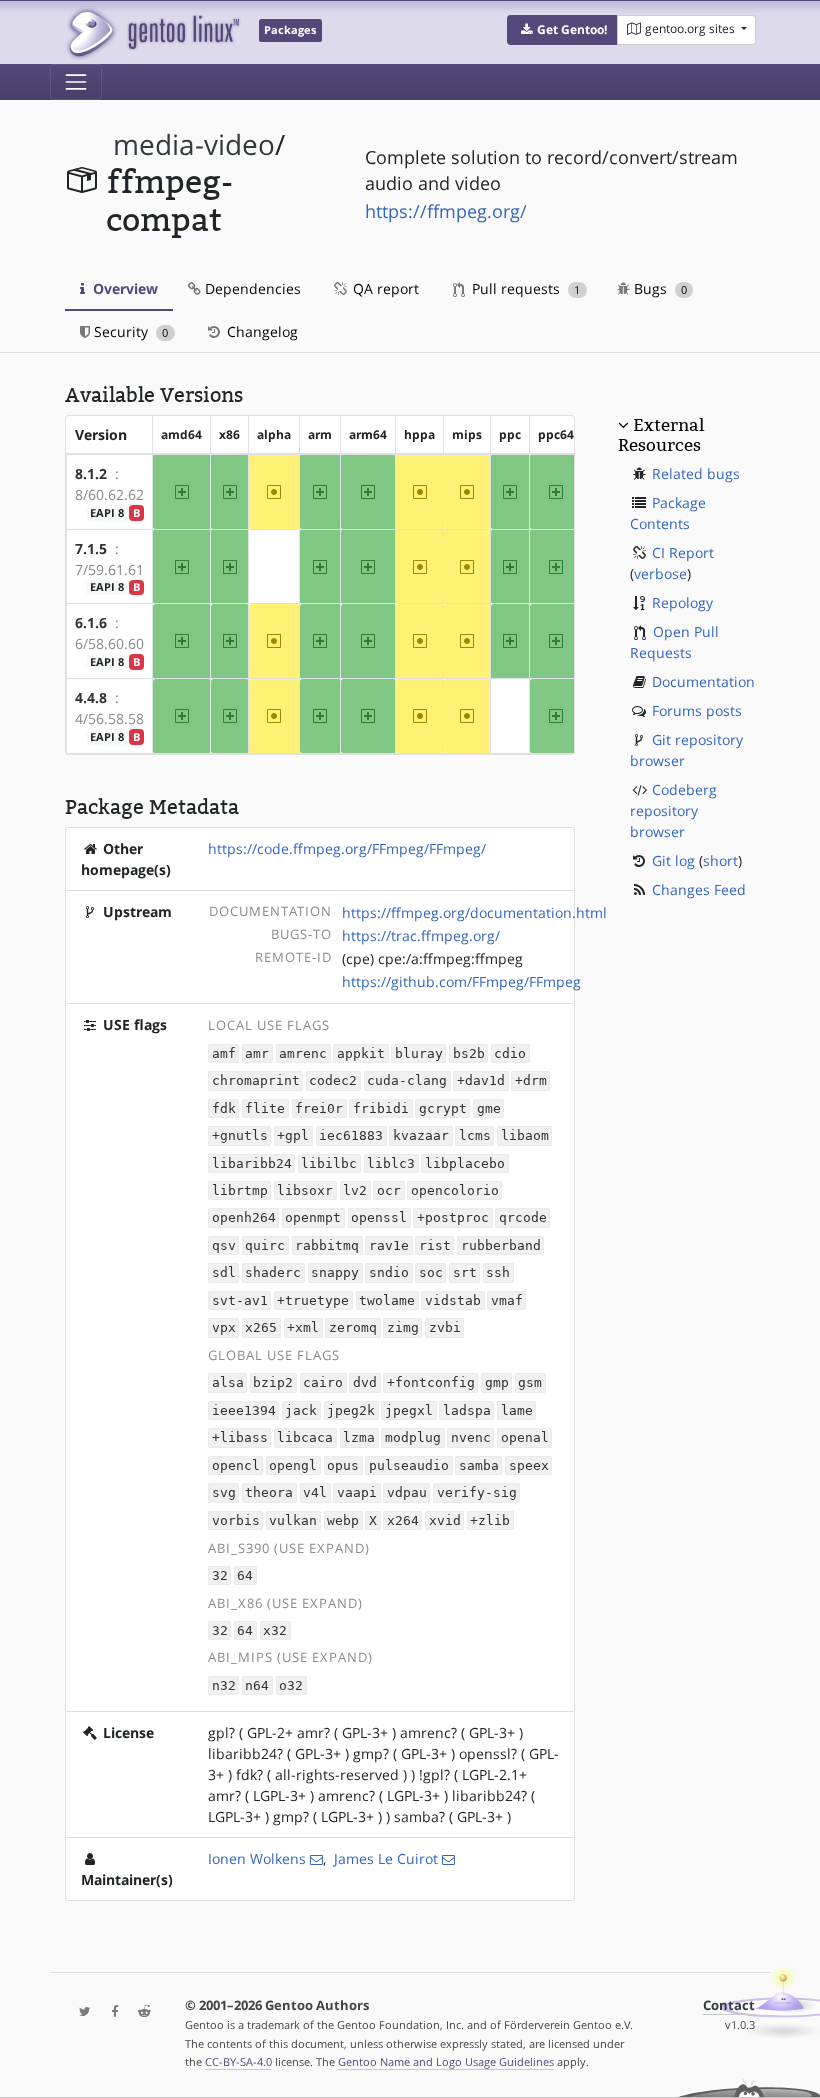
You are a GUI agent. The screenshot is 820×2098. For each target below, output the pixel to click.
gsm (530, 1383)
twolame (387, 1300)
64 (245, 1575)
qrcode (523, 1218)
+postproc (453, 1218)
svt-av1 (240, 1300)
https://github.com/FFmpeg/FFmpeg (461, 981)
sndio (389, 1273)
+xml (303, 1328)
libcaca (305, 1438)
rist (435, 1245)
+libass (240, 1438)
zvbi (445, 1328)
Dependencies (251, 288)
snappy (335, 1273)
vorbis (236, 1520)
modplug (413, 1438)
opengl (293, 1465)
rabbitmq (327, 1245)
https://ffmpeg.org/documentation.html (474, 912)
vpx (224, 1328)
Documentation (703, 681)
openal (525, 1438)
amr (257, 1053)
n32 (224, 1685)
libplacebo (465, 1163)
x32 (275, 1630)
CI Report (683, 552)
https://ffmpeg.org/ (446, 211)
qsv (224, 1245)
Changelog (260, 331)
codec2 (333, 1080)
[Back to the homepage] (152, 32)
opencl (236, 1465)
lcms (475, 1135)
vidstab (453, 1300)
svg (224, 1493)
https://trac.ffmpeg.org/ (421, 935)
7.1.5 (91, 548)
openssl (379, 1218)
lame (517, 1410)
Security (129, 331)
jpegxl (409, 1410)
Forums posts (697, 710)
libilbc (329, 1163)
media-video (194, 144)
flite (265, 1108)
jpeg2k (351, 1410)
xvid (445, 1520)
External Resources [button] (661, 435)
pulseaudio (409, 1465)
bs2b (469, 1053)
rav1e (389, 1245)
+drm (531, 1080)
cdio (510, 1053)
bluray (419, 1053)
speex (529, 1465)
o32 (291, 1685)
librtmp (240, 1190)
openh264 (244, 1218)
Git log (673, 860)
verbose (660, 573)
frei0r (319, 1108)
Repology (682, 602)
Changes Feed (699, 889)
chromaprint (256, 1080)
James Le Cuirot (386, 1858)
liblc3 (391, 1163)
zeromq (353, 1328)
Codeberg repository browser (673, 810)
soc (431, 1273)
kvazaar (421, 1135)
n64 (257, 1685)
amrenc (303, 1053)
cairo (323, 1383)
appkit (361, 1053)
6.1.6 (91, 622)
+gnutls (240, 1135)
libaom (525, 1135)
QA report (384, 288)
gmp (497, 1383)
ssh (498, 1273)
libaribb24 (252, 1163)
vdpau (407, 1493)
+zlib (490, 1520)
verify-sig (477, 1493)
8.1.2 (91, 473)
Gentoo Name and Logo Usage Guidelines (446, 2061)
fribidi (381, 1108)
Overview (123, 288)
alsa (228, 1383)
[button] (562, 30)
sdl (224, 1273)
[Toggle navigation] (76, 82)
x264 (403, 1520)
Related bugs (696, 473)
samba (479, 1465)
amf (224, 1053)
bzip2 (273, 1383)
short (720, 860)
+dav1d (481, 1080)
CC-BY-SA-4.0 (238, 2061)
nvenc (471, 1438)
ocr (389, 1190)
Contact (729, 2005)
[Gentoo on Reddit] (139, 2012)
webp (343, 1520)
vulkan (293, 1520)
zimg (403, 1328)
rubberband (501, 1245)
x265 (261, 1328)
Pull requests (524, 288)
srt (465, 1273)
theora (269, 1493)
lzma (359, 1438)
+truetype (313, 1300)
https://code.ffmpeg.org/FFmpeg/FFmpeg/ (347, 848)
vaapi (357, 1493)
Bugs (658, 288)
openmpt (313, 1218)
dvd (365, 1383)
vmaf (507, 1300)
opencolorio (455, 1190)
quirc (265, 1245)
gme (489, 1108)
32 (220, 1575)
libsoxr (305, 1190)
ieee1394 (244, 1410)
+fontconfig (431, 1383)
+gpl (293, 1135)
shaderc (273, 1273)
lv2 (355, 1190)
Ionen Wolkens (257, 1858)
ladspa (467, 1410)
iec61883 (351, 1135)
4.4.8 (91, 697)
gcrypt (443, 1108)
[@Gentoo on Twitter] (80, 2012)
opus (343, 1465)
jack (301, 1410)
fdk (224, 1108)
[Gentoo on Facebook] (110, 2012)
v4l (315, 1493)
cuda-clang (407, 1080)
